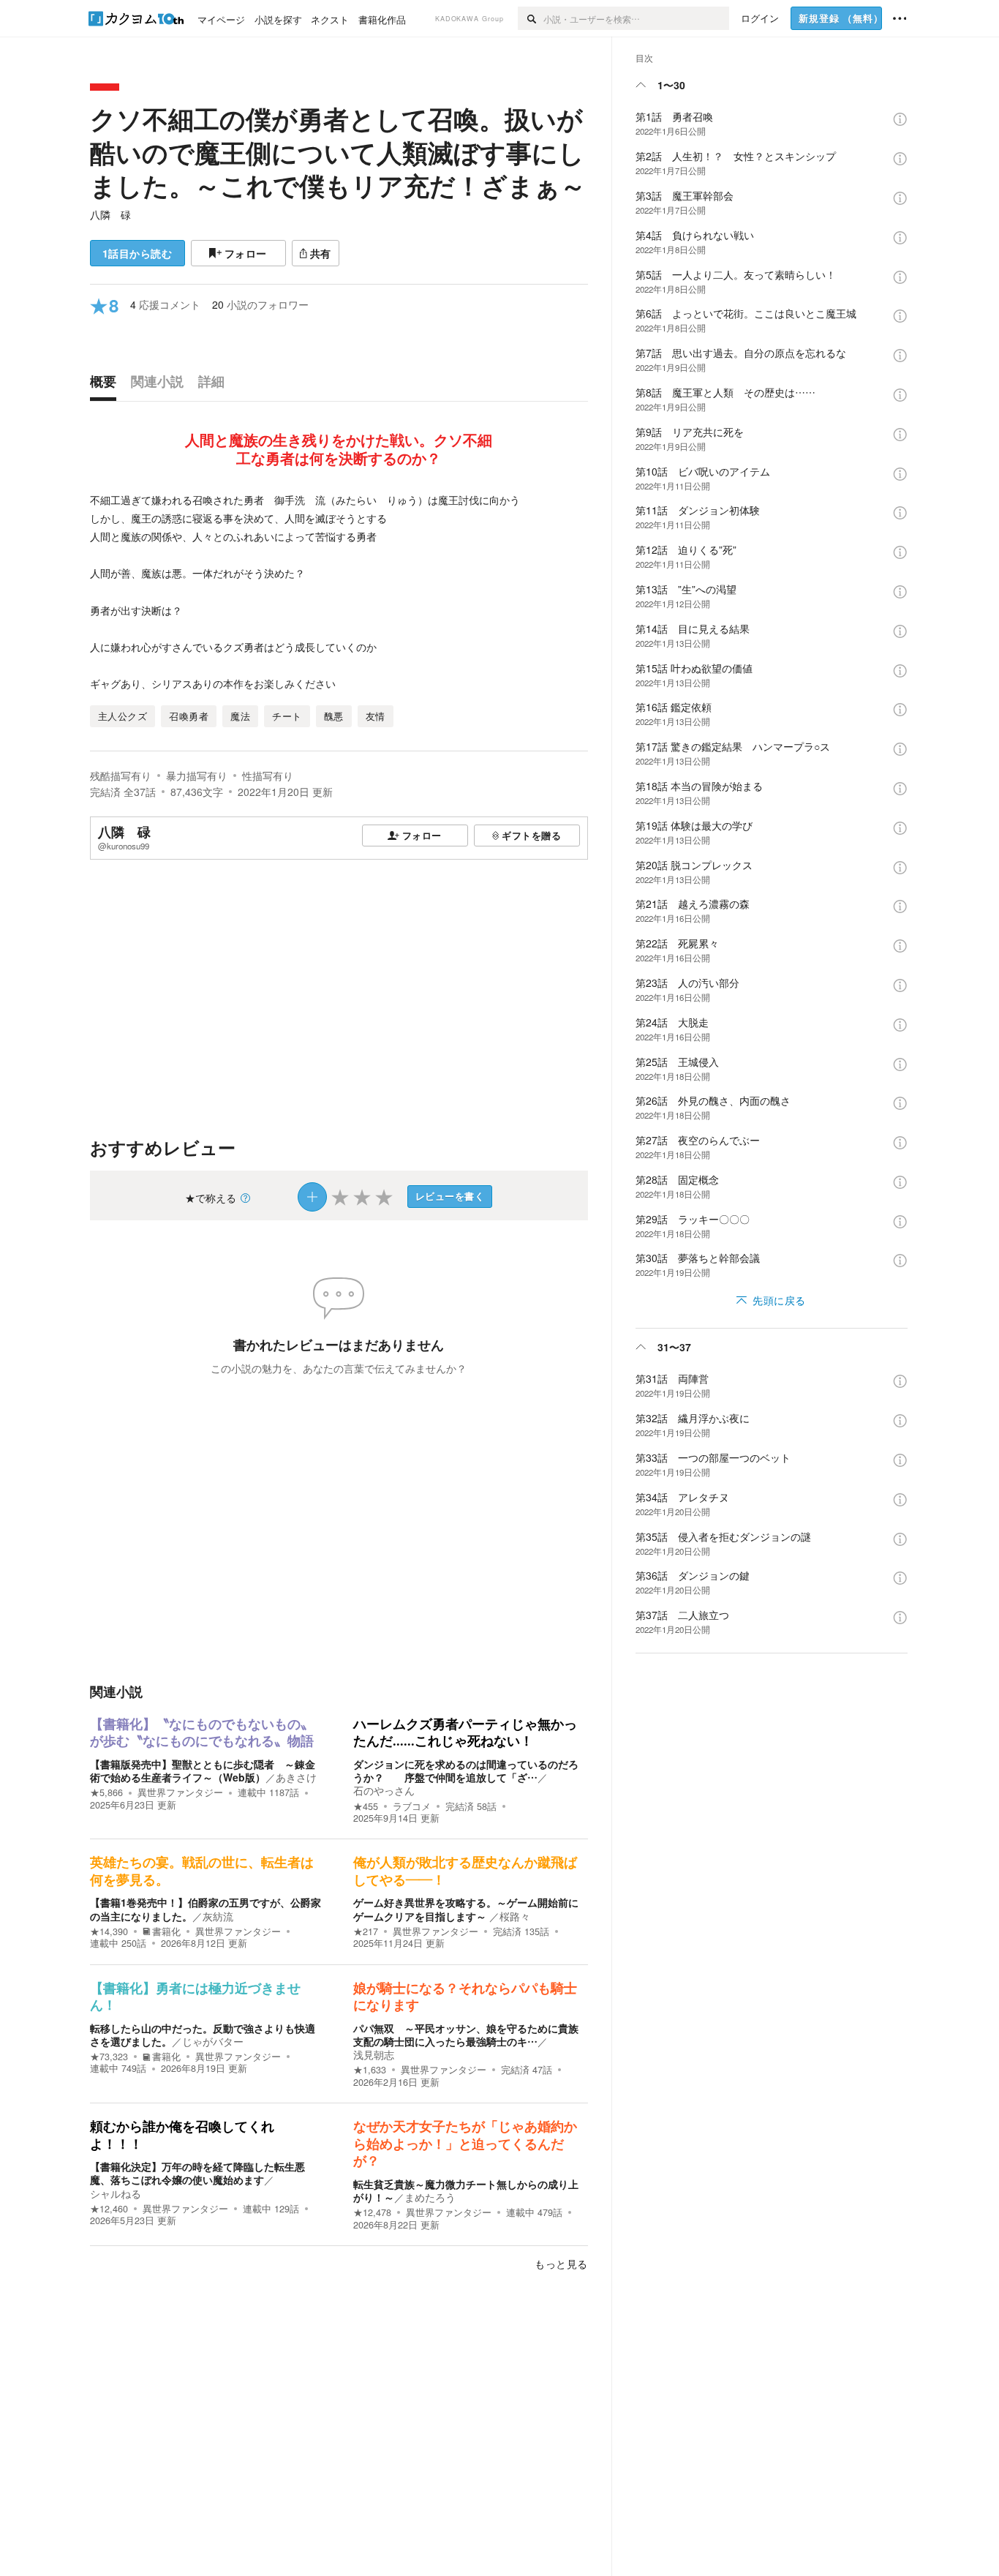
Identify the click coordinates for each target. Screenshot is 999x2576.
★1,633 (370, 2070)
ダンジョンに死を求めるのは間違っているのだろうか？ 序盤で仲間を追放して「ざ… (466, 1770)
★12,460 (109, 2209)
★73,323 (109, 2057)
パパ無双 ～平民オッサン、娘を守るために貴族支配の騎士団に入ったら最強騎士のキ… (466, 2035)
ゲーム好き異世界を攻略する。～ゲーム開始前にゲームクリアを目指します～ (466, 1909)
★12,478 (372, 2212)
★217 (366, 1931)
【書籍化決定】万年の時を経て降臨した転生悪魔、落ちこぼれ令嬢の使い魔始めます (197, 2173)
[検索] (531, 18)
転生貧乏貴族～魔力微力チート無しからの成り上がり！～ (466, 2190)
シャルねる (116, 2193)
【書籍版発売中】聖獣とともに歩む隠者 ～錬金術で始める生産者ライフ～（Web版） (203, 1770)
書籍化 (166, 1931)
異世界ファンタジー (180, 1792)
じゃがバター (213, 2041)
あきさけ (296, 1777)
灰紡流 (218, 1916)
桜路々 (515, 1916)
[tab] (107, 385)
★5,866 (106, 1792)
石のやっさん (384, 1790)
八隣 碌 (110, 214)
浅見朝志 (374, 2054)
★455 (366, 1806)
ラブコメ (412, 1806)
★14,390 (109, 1931)
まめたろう (430, 2197)
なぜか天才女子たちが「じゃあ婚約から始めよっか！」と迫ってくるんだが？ (465, 2144)
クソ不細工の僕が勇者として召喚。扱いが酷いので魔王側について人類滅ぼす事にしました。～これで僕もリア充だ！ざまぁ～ (338, 152)
